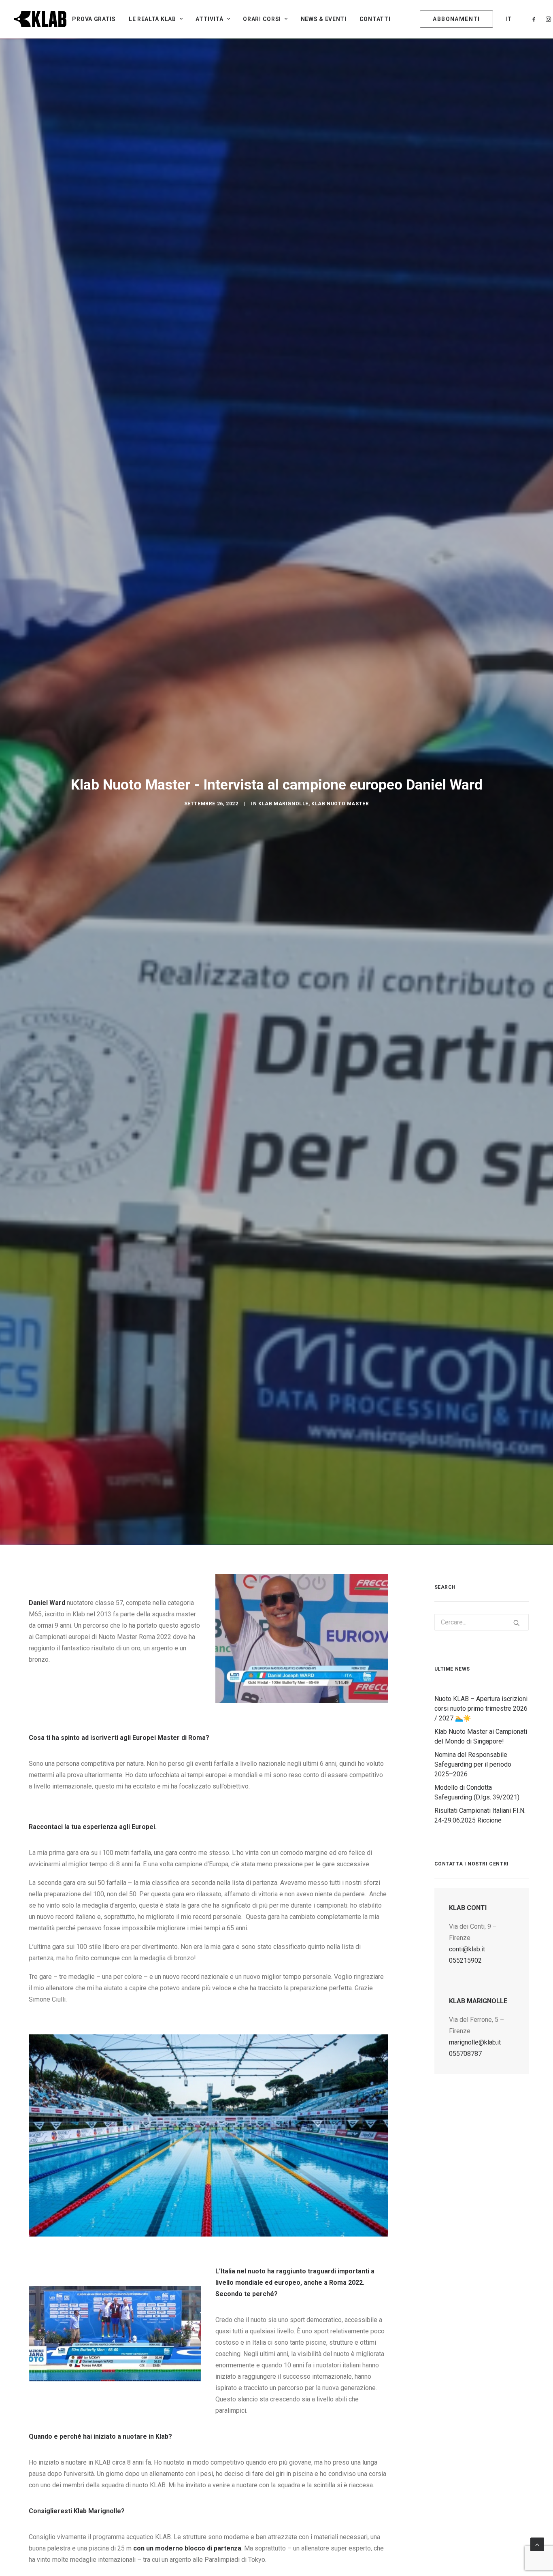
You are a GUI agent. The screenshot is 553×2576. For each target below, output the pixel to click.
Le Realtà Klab (152, 19)
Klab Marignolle (283, 804)
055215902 (465, 1960)
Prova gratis (94, 19)
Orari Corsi (262, 19)
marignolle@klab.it (475, 2042)
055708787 (465, 2054)
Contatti (375, 19)
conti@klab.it (467, 1949)
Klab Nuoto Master (340, 804)
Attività (210, 19)
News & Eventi (324, 19)
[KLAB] (40, 19)
